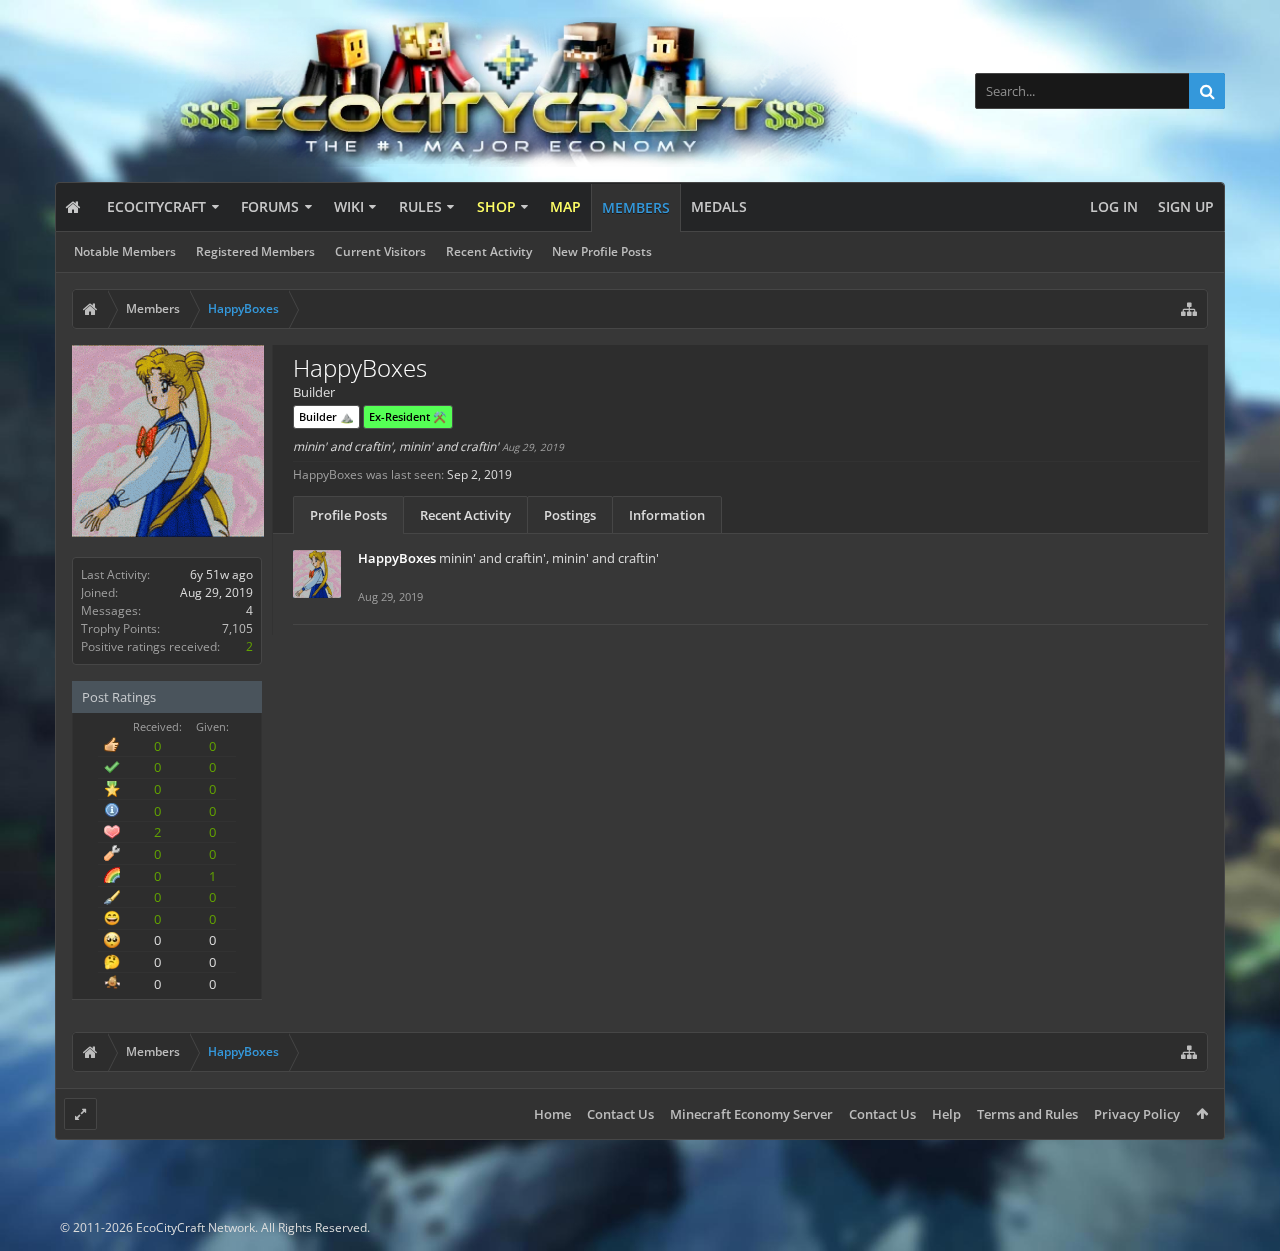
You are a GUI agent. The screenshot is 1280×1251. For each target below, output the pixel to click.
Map (565, 206)
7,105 (237, 628)
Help (946, 1114)
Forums (270, 206)
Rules (420, 206)
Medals (719, 206)
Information (667, 515)
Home (552, 1114)
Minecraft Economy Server (751, 1114)
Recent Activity (489, 251)
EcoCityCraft (156, 206)
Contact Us (620, 1114)
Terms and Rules (1027, 1114)
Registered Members (255, 251)
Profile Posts (348, 515)
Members (636, 207)
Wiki (349, 206)
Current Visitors (380, 251)
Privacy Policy (1137, 1114)
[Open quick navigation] (1189, 309)
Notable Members (125, 251)
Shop (496, 206)
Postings (570, 515)
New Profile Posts (602, 251)
